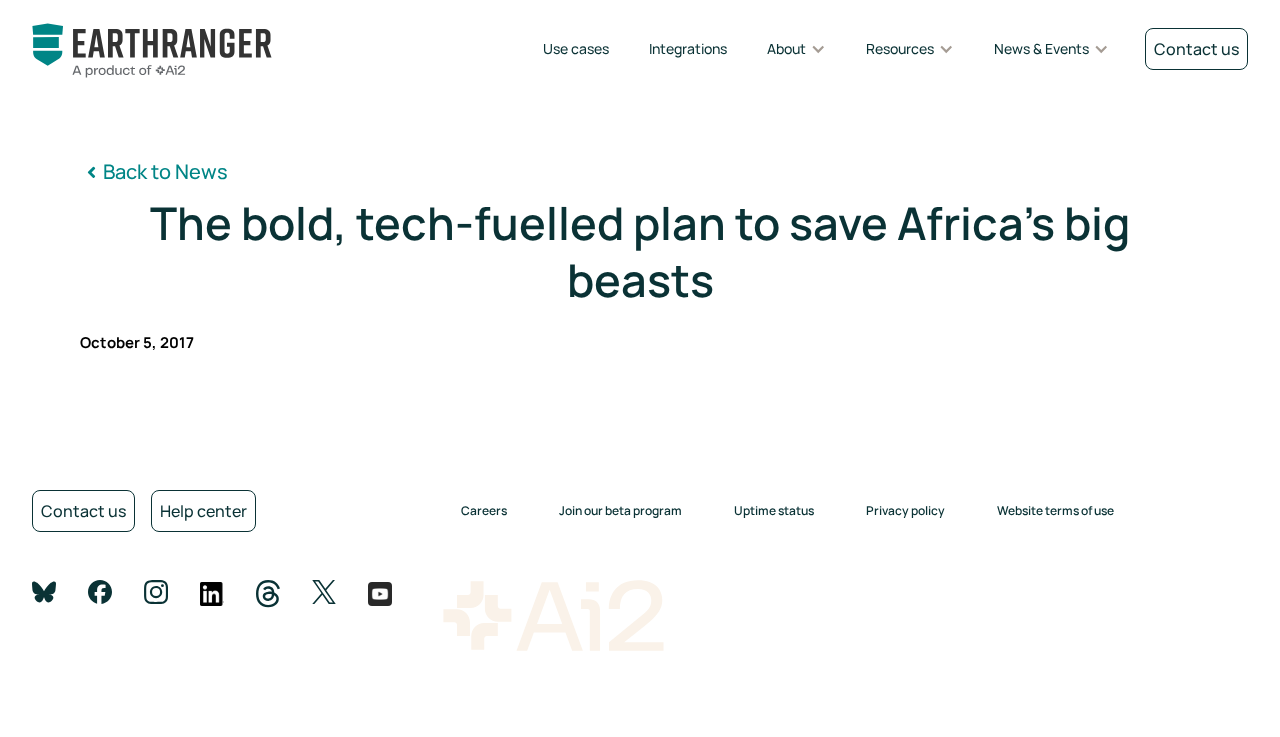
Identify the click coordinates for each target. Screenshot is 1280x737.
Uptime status (774, 510)
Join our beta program (620, 510)
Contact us (83, 511)
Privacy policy (905, 510)
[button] (796, 49)
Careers (484, 510)
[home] (182, 50)
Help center (203, 511)
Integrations (688, 48)
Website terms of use (1055, 510)
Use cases (576, 48)
